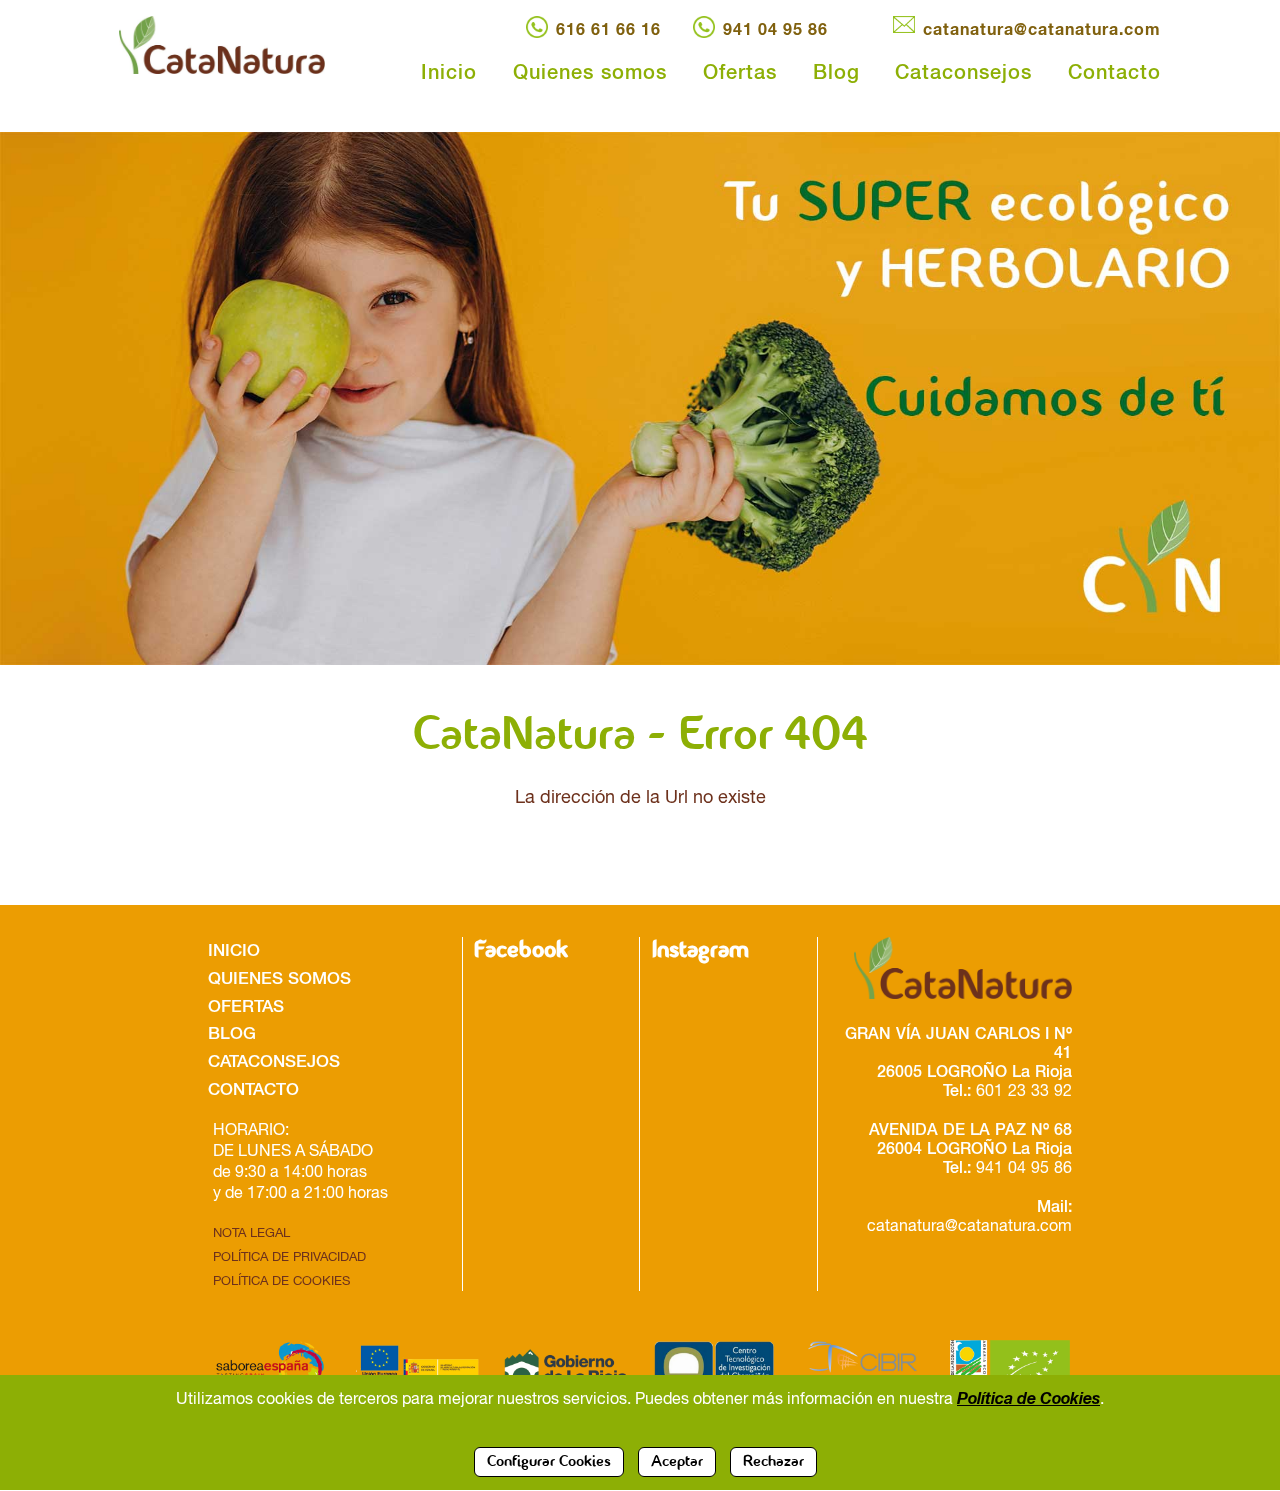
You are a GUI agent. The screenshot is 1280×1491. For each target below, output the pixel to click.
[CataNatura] (951, 967)
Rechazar (773, 1462)
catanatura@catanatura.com (1042, 28)
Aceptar (677, 1462)
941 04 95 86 (775, 28)
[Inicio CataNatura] (240, 45)
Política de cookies (281, 1280)
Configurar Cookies (549, 1462)
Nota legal (251, 1232)
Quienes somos (590, 71)
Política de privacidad (289, 1256)
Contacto (1114, 71)
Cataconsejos (963, 71)
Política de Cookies (1028, 1396)
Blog (836, 71)
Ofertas (740, 71)
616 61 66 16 (608, 28)
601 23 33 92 (1024, 1090)
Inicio (449, 71)
